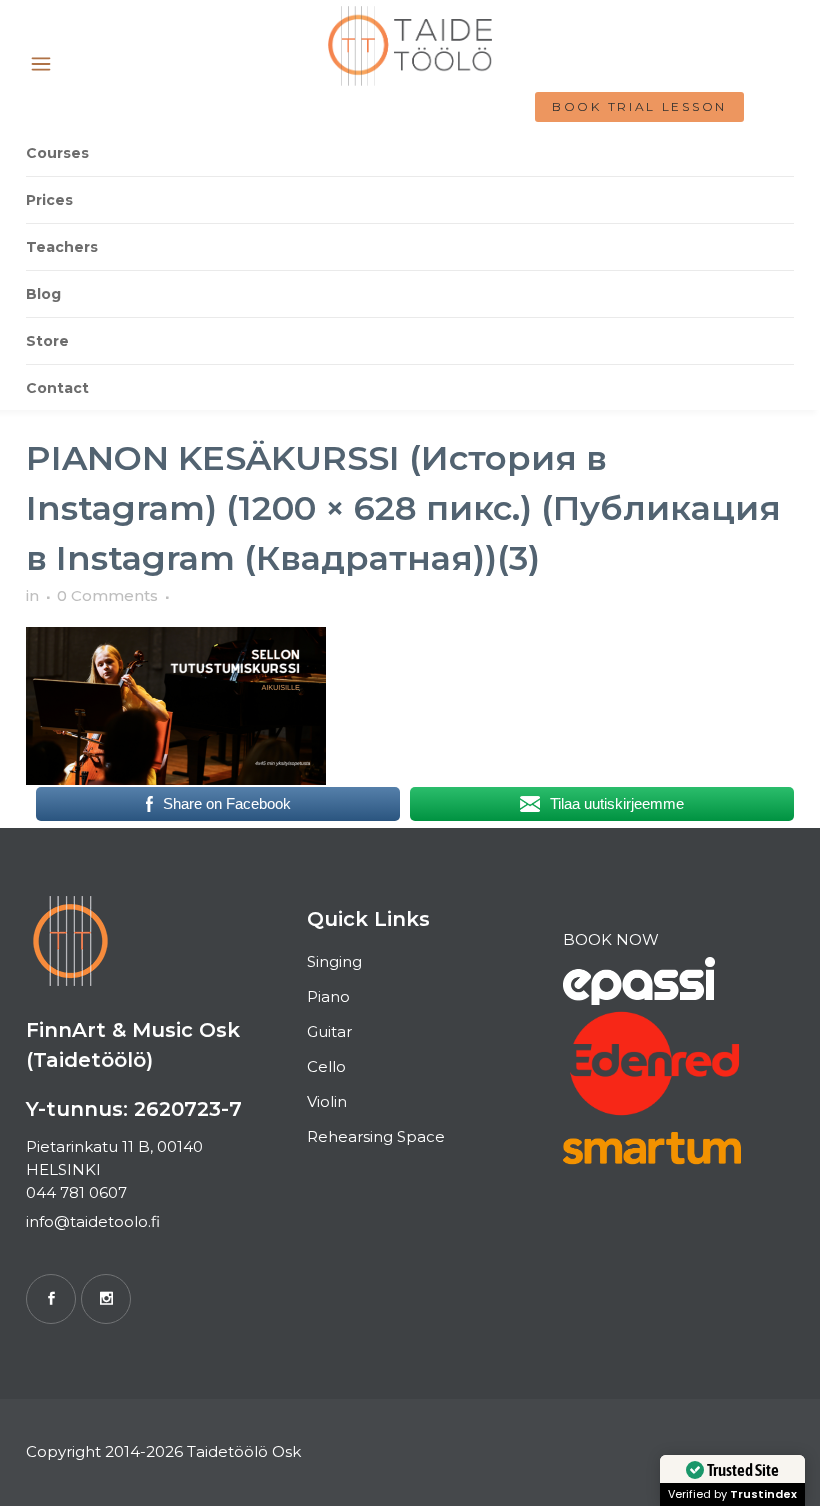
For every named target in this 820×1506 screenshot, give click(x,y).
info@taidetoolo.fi (93, 1221)
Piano (328, 996)
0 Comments (107, 595)
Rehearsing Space (376, 1136)
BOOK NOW (611, 939)
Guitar (329, 1031)
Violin (327, 1101)
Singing (334, 961)
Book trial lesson (639, 106)
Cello (326, 1066)
